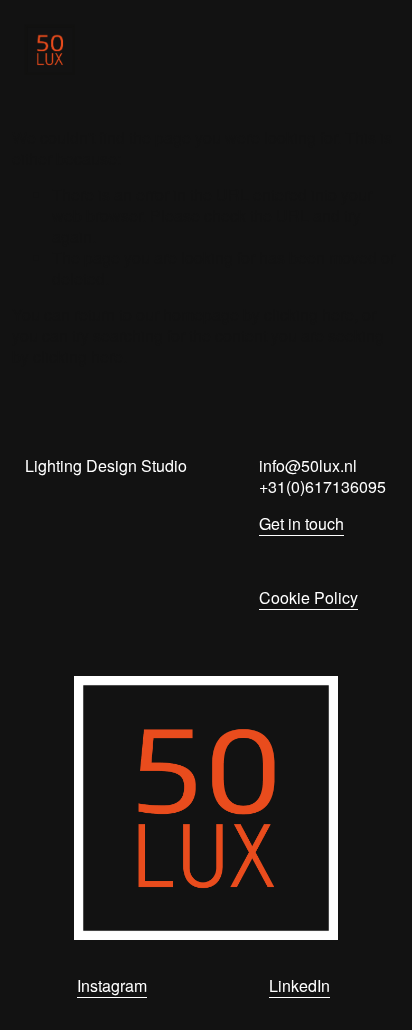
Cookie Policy (308, 598)
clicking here (309, 314)
